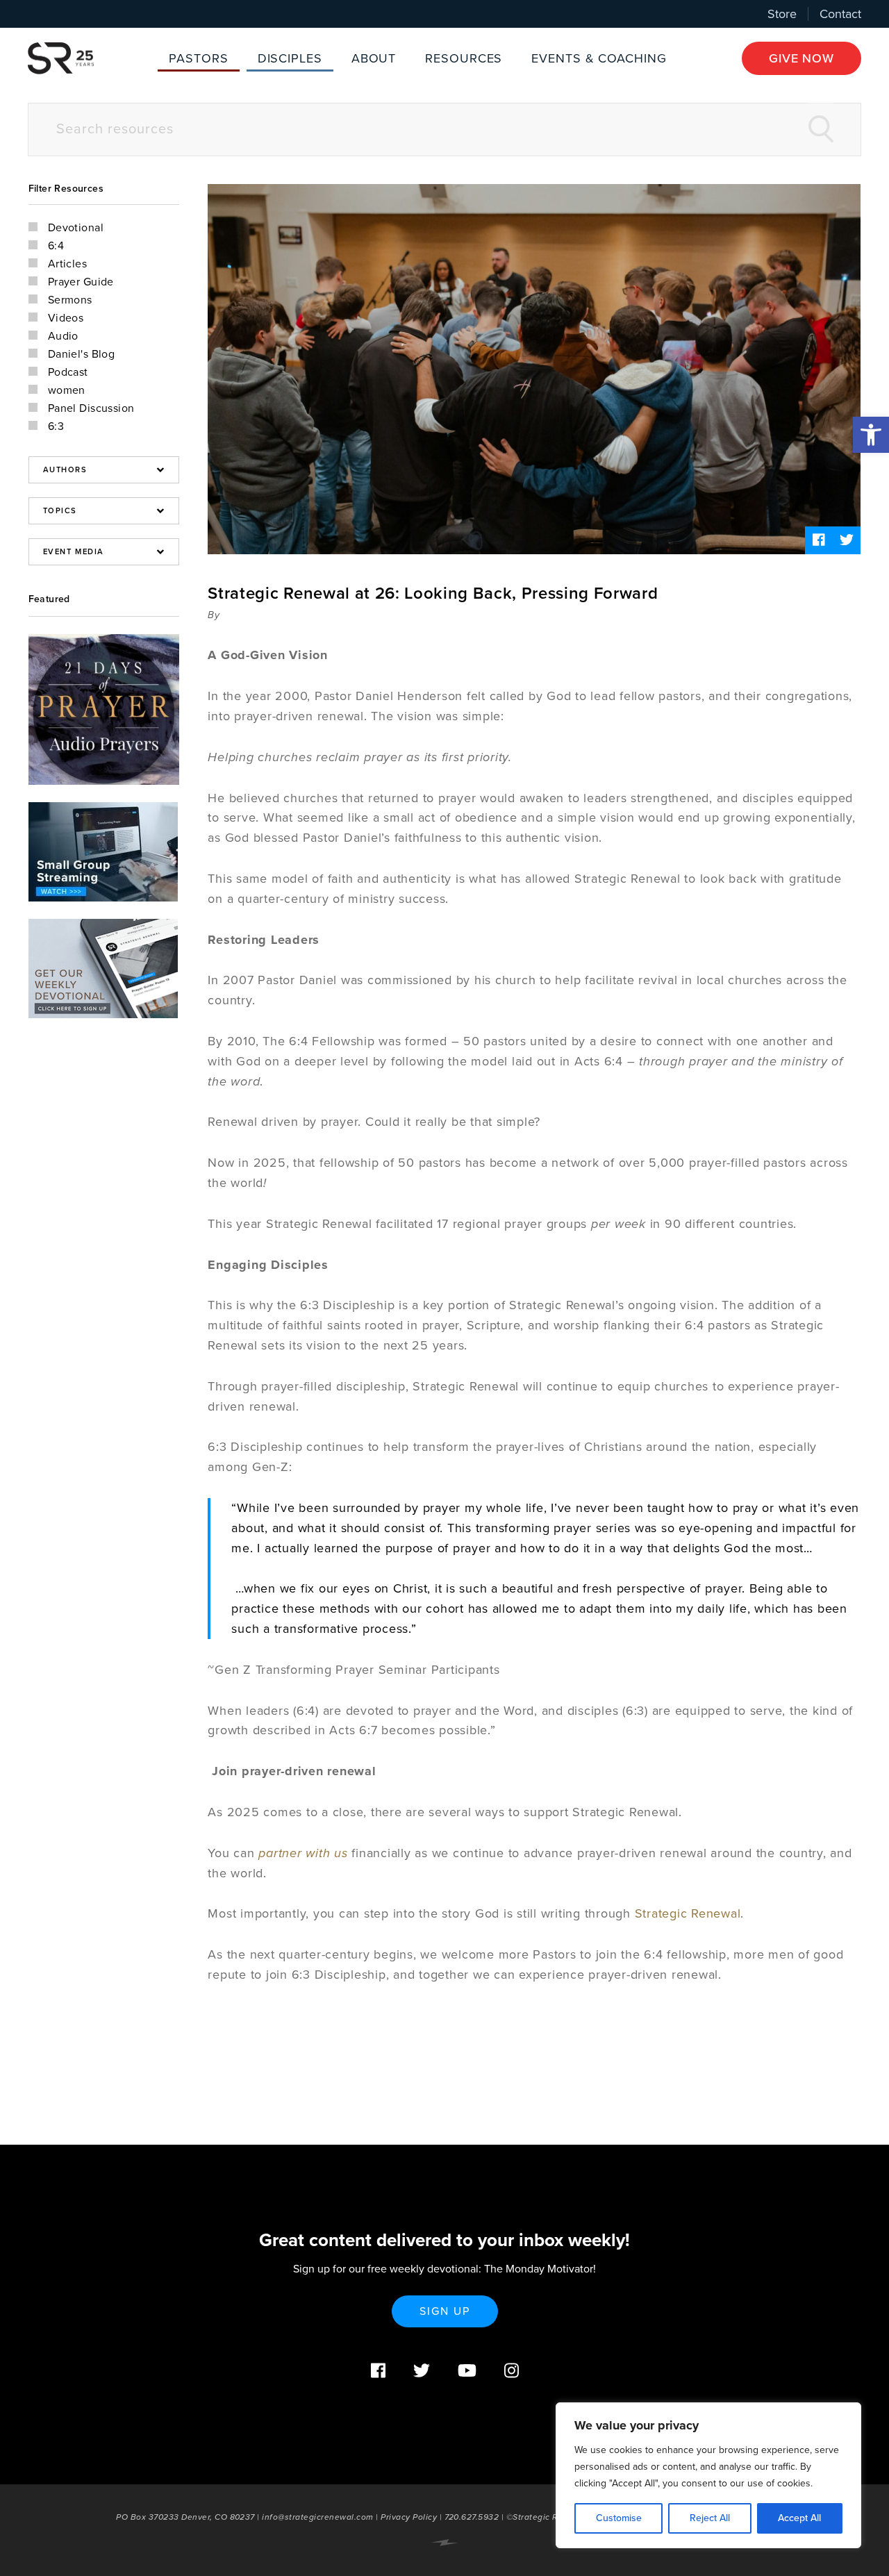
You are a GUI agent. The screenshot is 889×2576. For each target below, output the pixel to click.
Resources (464, 58)
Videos (66, 318)
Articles (68, 264)
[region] (708, 2475)
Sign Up (445, 2311)
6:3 (56, 426)
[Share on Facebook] (819, 540)
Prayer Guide (81, 282)
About (374, 58)
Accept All (799, 2518)
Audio (63, 336)
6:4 (56, 246)
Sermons (70, 300)
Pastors (198, 58)
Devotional (76, 228)
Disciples (290, 58)
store (782, 14)
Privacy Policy (409, 2517)
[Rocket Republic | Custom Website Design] (444, 2543)
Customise (619, 2518)
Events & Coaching (599, 58)
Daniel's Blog (82, 354)
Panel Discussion (91, 408)
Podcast (68, 372)
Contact (840, 14)
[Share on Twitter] (847, 540)
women (67, 390)
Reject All (710, 2518)
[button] (871, 435)
